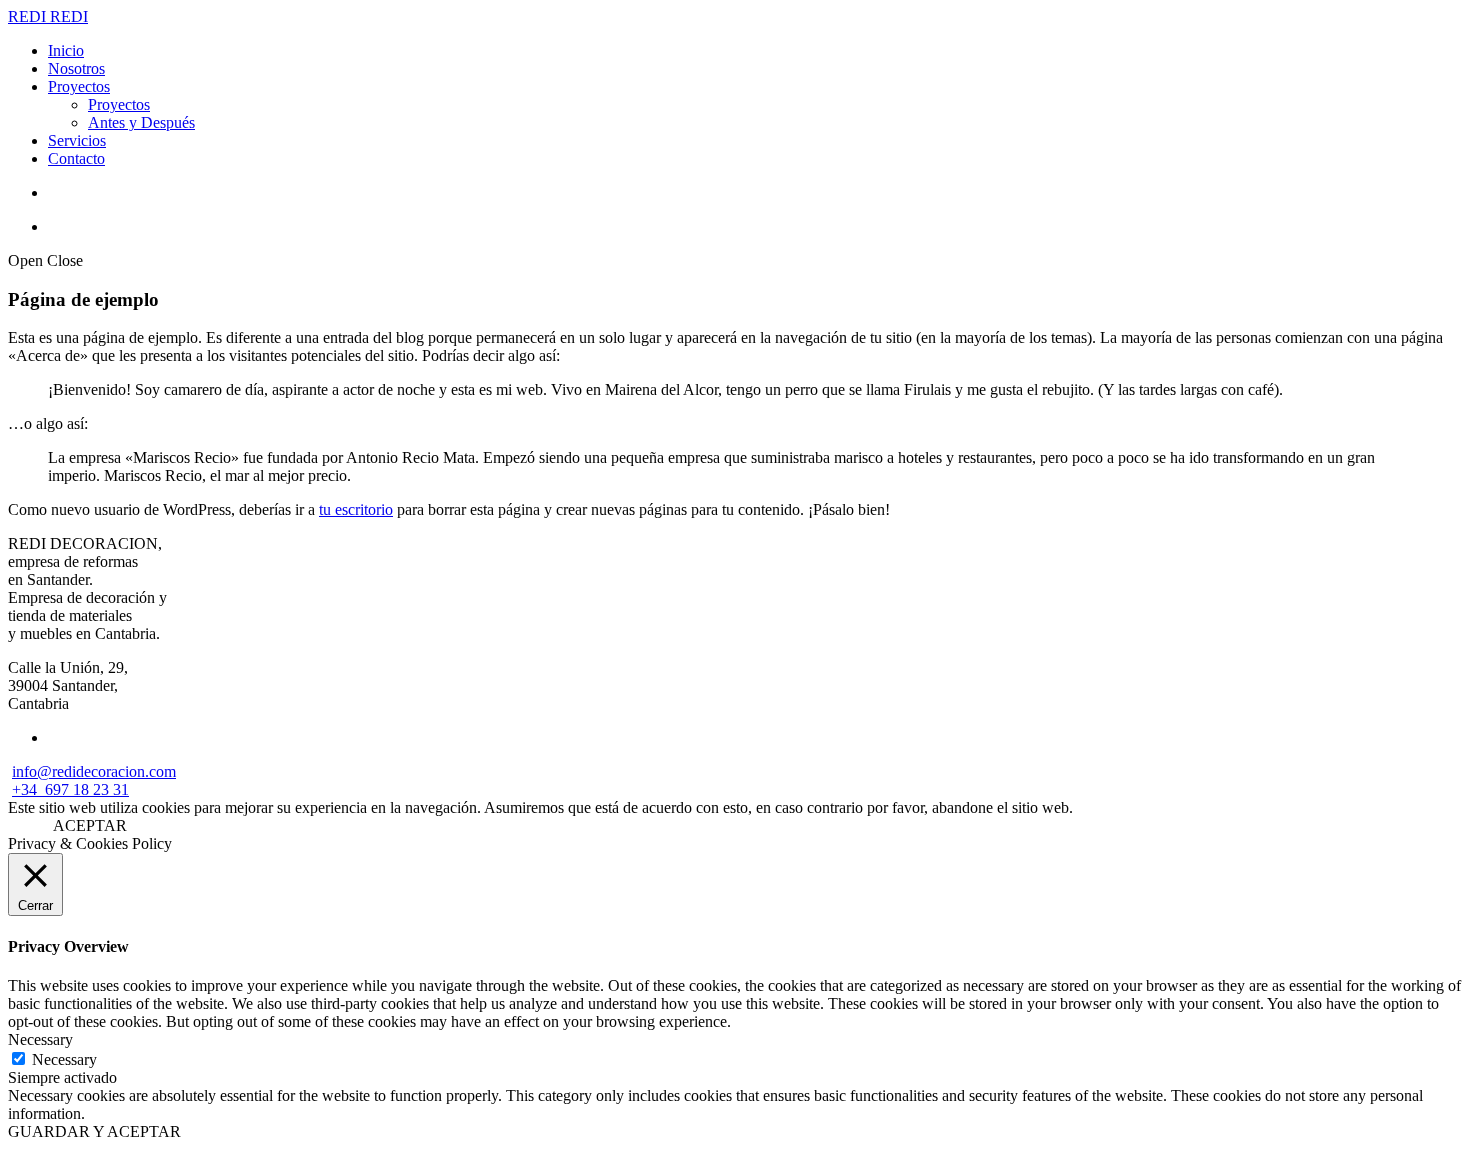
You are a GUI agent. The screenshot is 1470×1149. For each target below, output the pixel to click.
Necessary (64, 1059)
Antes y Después (141, 122)
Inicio (66, 50)
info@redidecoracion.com (94, 771)
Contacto (76, 158)
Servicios (77, 140)
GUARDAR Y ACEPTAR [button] (94, 1131)
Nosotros (76, 68)
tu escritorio (356, 509)
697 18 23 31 (87, 789)
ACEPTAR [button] (90, 825)
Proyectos (79, 86)
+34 (28, 789)
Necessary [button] (40, 1039)
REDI (29, 16)
